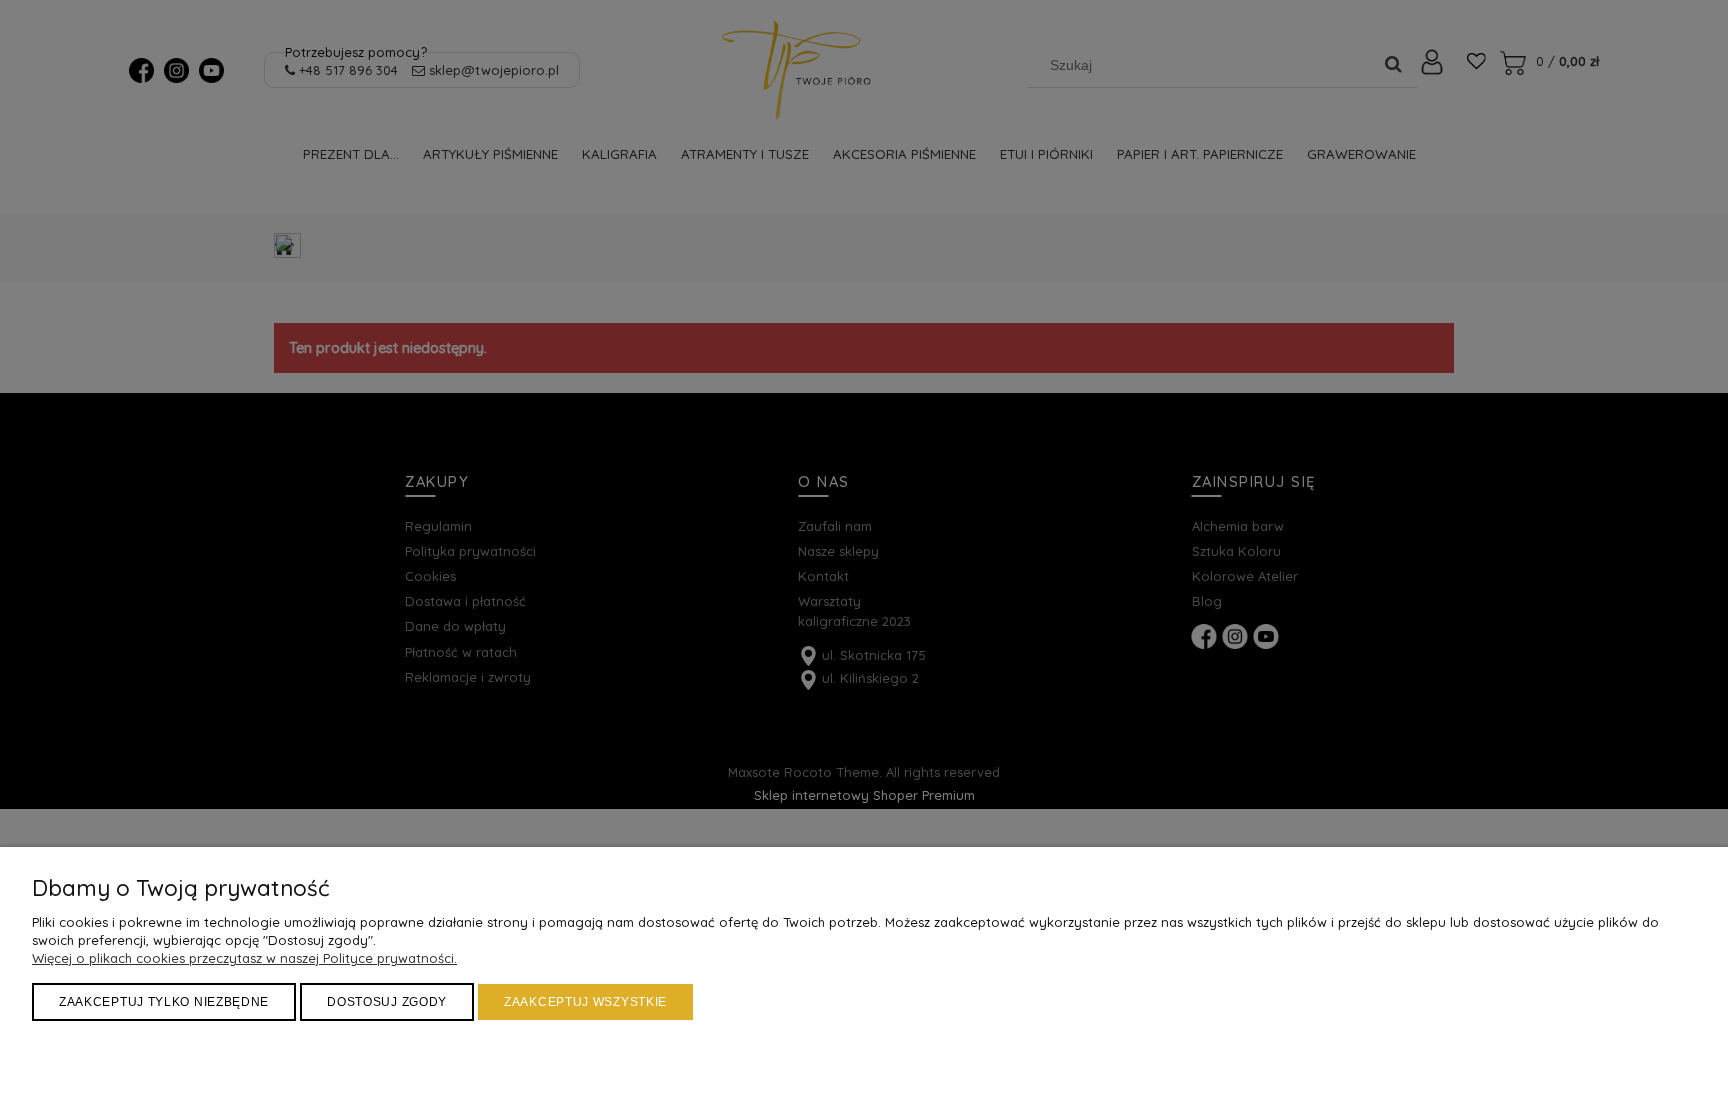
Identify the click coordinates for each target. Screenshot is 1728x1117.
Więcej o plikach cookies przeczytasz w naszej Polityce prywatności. (244, 958)
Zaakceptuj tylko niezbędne (164, 1002)
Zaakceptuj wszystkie (585, 1002)
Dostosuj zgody (387, 1002)
